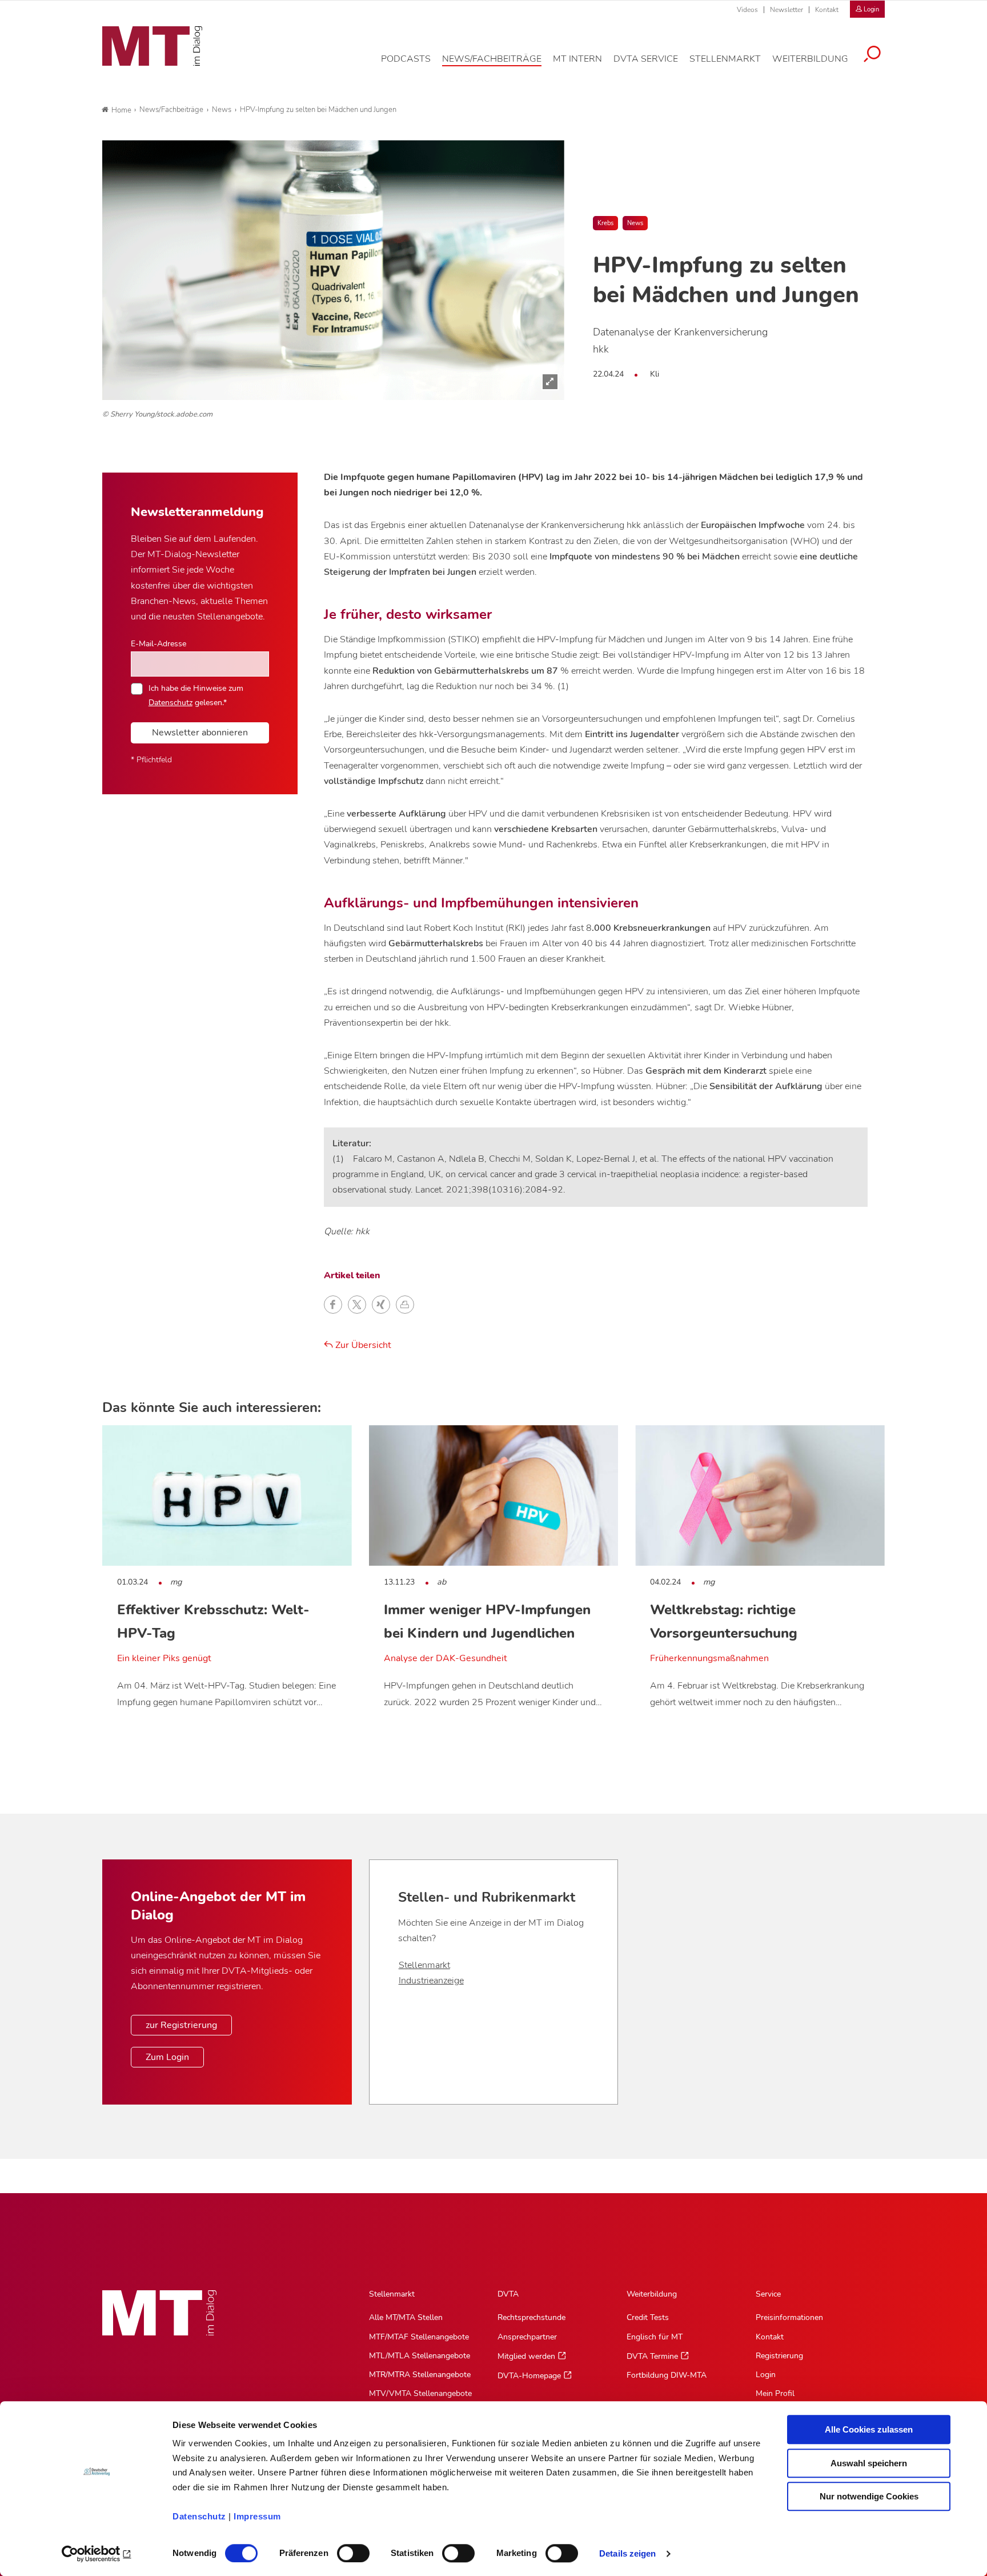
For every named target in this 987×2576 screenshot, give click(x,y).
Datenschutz (199, 2516)
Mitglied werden (526, 2356)
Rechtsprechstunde (531, 2317)
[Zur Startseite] (152, 46)
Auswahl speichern (869, 2463)
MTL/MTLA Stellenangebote (420, 2356)
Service (768, 2294)
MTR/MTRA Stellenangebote (420, 2375)
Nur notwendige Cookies (869, 2496)
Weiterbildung (652, 2294)
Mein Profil (775, 2393)
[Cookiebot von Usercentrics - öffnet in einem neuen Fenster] (97, 2554)
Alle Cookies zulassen (869, 2429)
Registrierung (779, 2356)
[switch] (343, 2550)
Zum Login (167, 2057)
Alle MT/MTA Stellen (406, 2317)
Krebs (605, 223)
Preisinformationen (789, 2317)
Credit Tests (648, 2317)
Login (766, 2375)
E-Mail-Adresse (159, 643)
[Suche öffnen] (872, 55)
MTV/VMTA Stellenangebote (420, 2393)
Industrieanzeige (431, 1981)
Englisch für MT (655, 2337)
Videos (747, 10)
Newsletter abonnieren (200, 733)
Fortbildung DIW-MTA (667, 2375)
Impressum (257, 2516)
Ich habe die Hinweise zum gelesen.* (196, 695)
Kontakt (827, 10)
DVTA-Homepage (529, 2376)
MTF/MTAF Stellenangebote (419, 2337)
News (635, 223)
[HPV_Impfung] (333, 270)
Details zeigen (627, 2553)
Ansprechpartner (527, 2337)
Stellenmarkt (424, 1965)
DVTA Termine (652, 2356)
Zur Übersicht (362, 1345)
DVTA (508, 2294)
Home (121, 110)
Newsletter (787, 10)
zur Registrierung (181, 2025)
